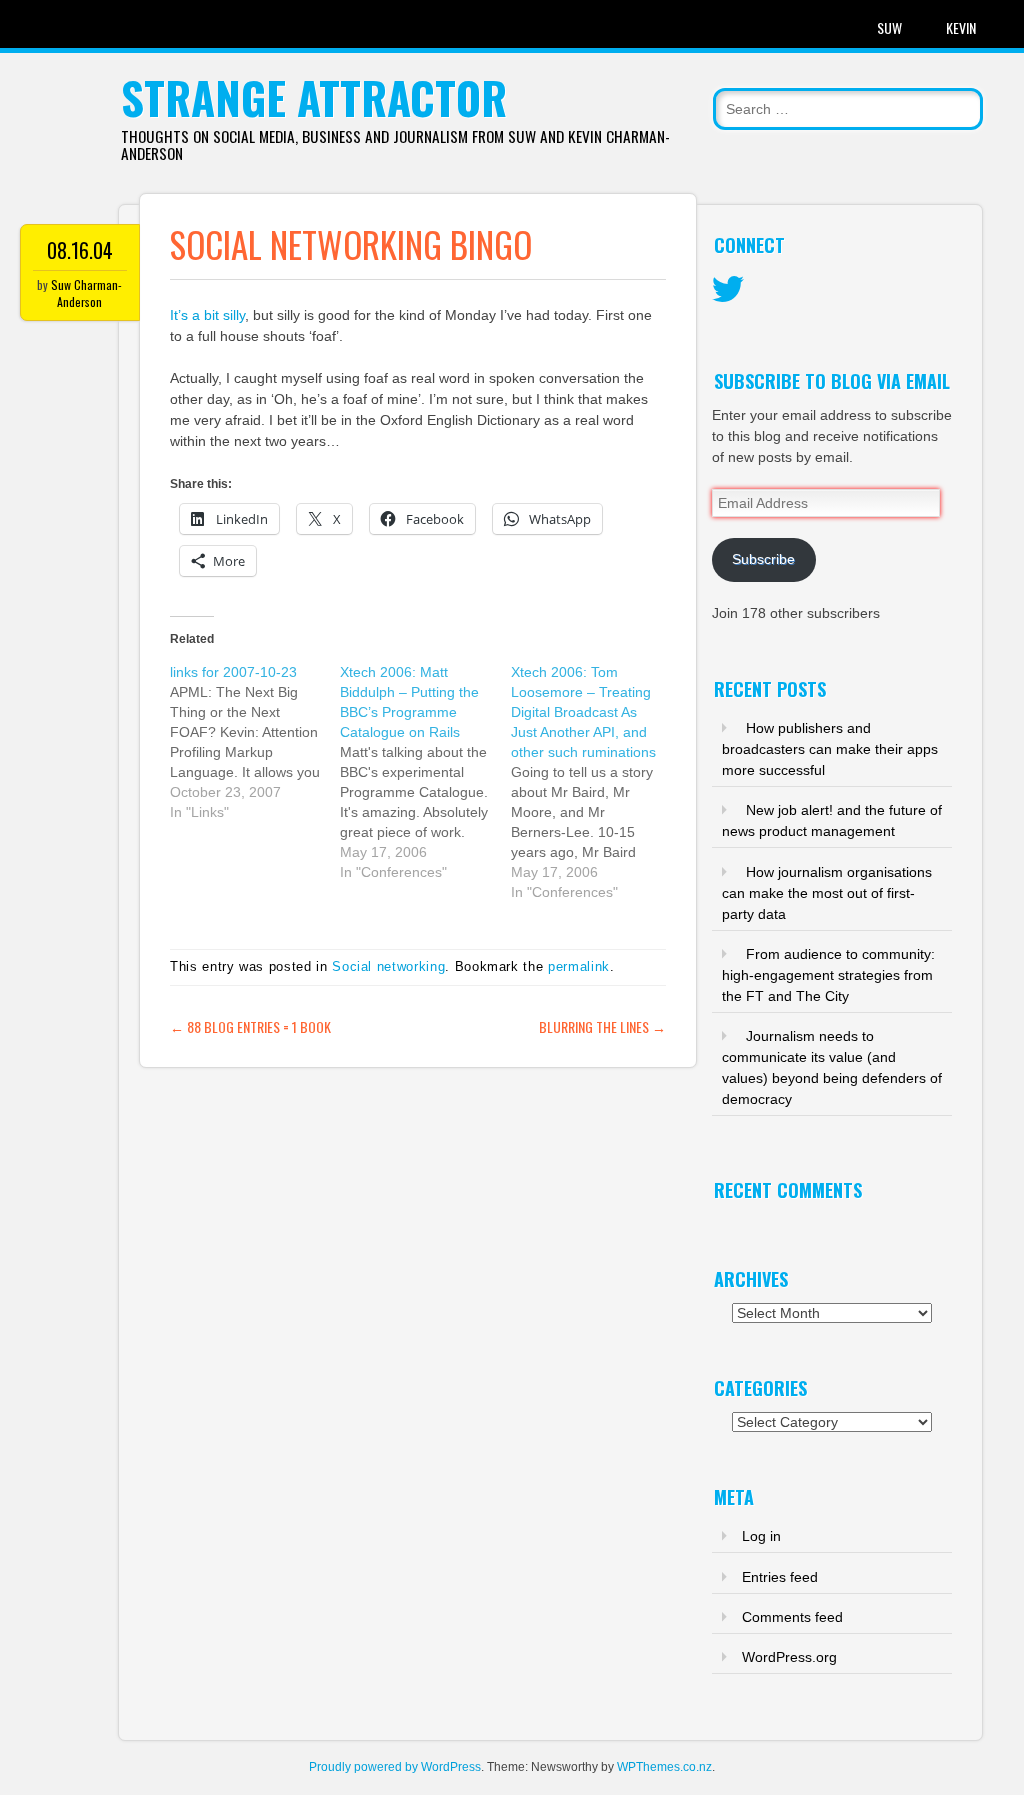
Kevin (961, 27)
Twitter (728, 290)
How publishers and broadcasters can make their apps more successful (830, 749)
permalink (579, 966)
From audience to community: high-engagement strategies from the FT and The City (828, 975)
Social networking (388, 966)
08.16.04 (80, 250)
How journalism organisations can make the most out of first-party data (827, 893)
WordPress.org (789, 1657)
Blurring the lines (602, 1026)
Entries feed (780, 1577)
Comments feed (792, 1617)
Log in (761, 1536)
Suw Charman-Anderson (86, 293)
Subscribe (763, 559)
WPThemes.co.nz (664, 1767)
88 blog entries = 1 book (250, 1026)
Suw (889, 27)
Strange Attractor (314, 97)
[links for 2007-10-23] (255, 742)
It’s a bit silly (207, 315)
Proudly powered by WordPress (395, 1767)
